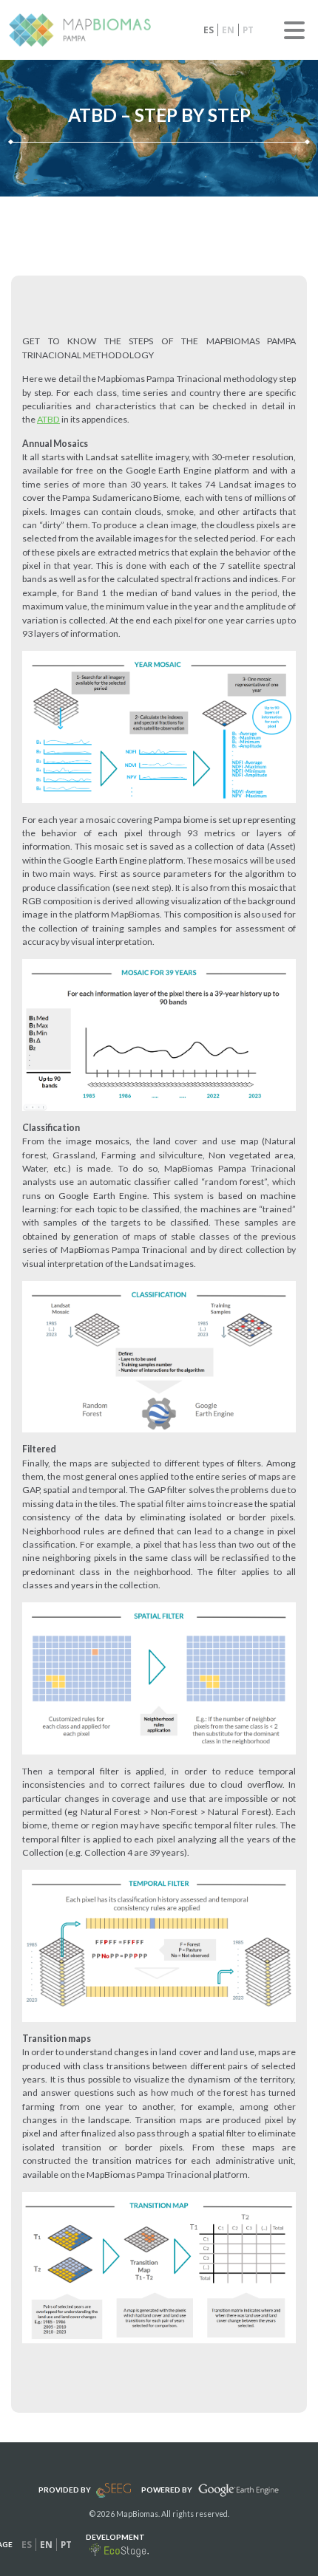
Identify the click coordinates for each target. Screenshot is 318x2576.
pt (248, 30)
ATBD (48, 419)
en (228, 30)
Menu (294, 30)
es (209, 30)
